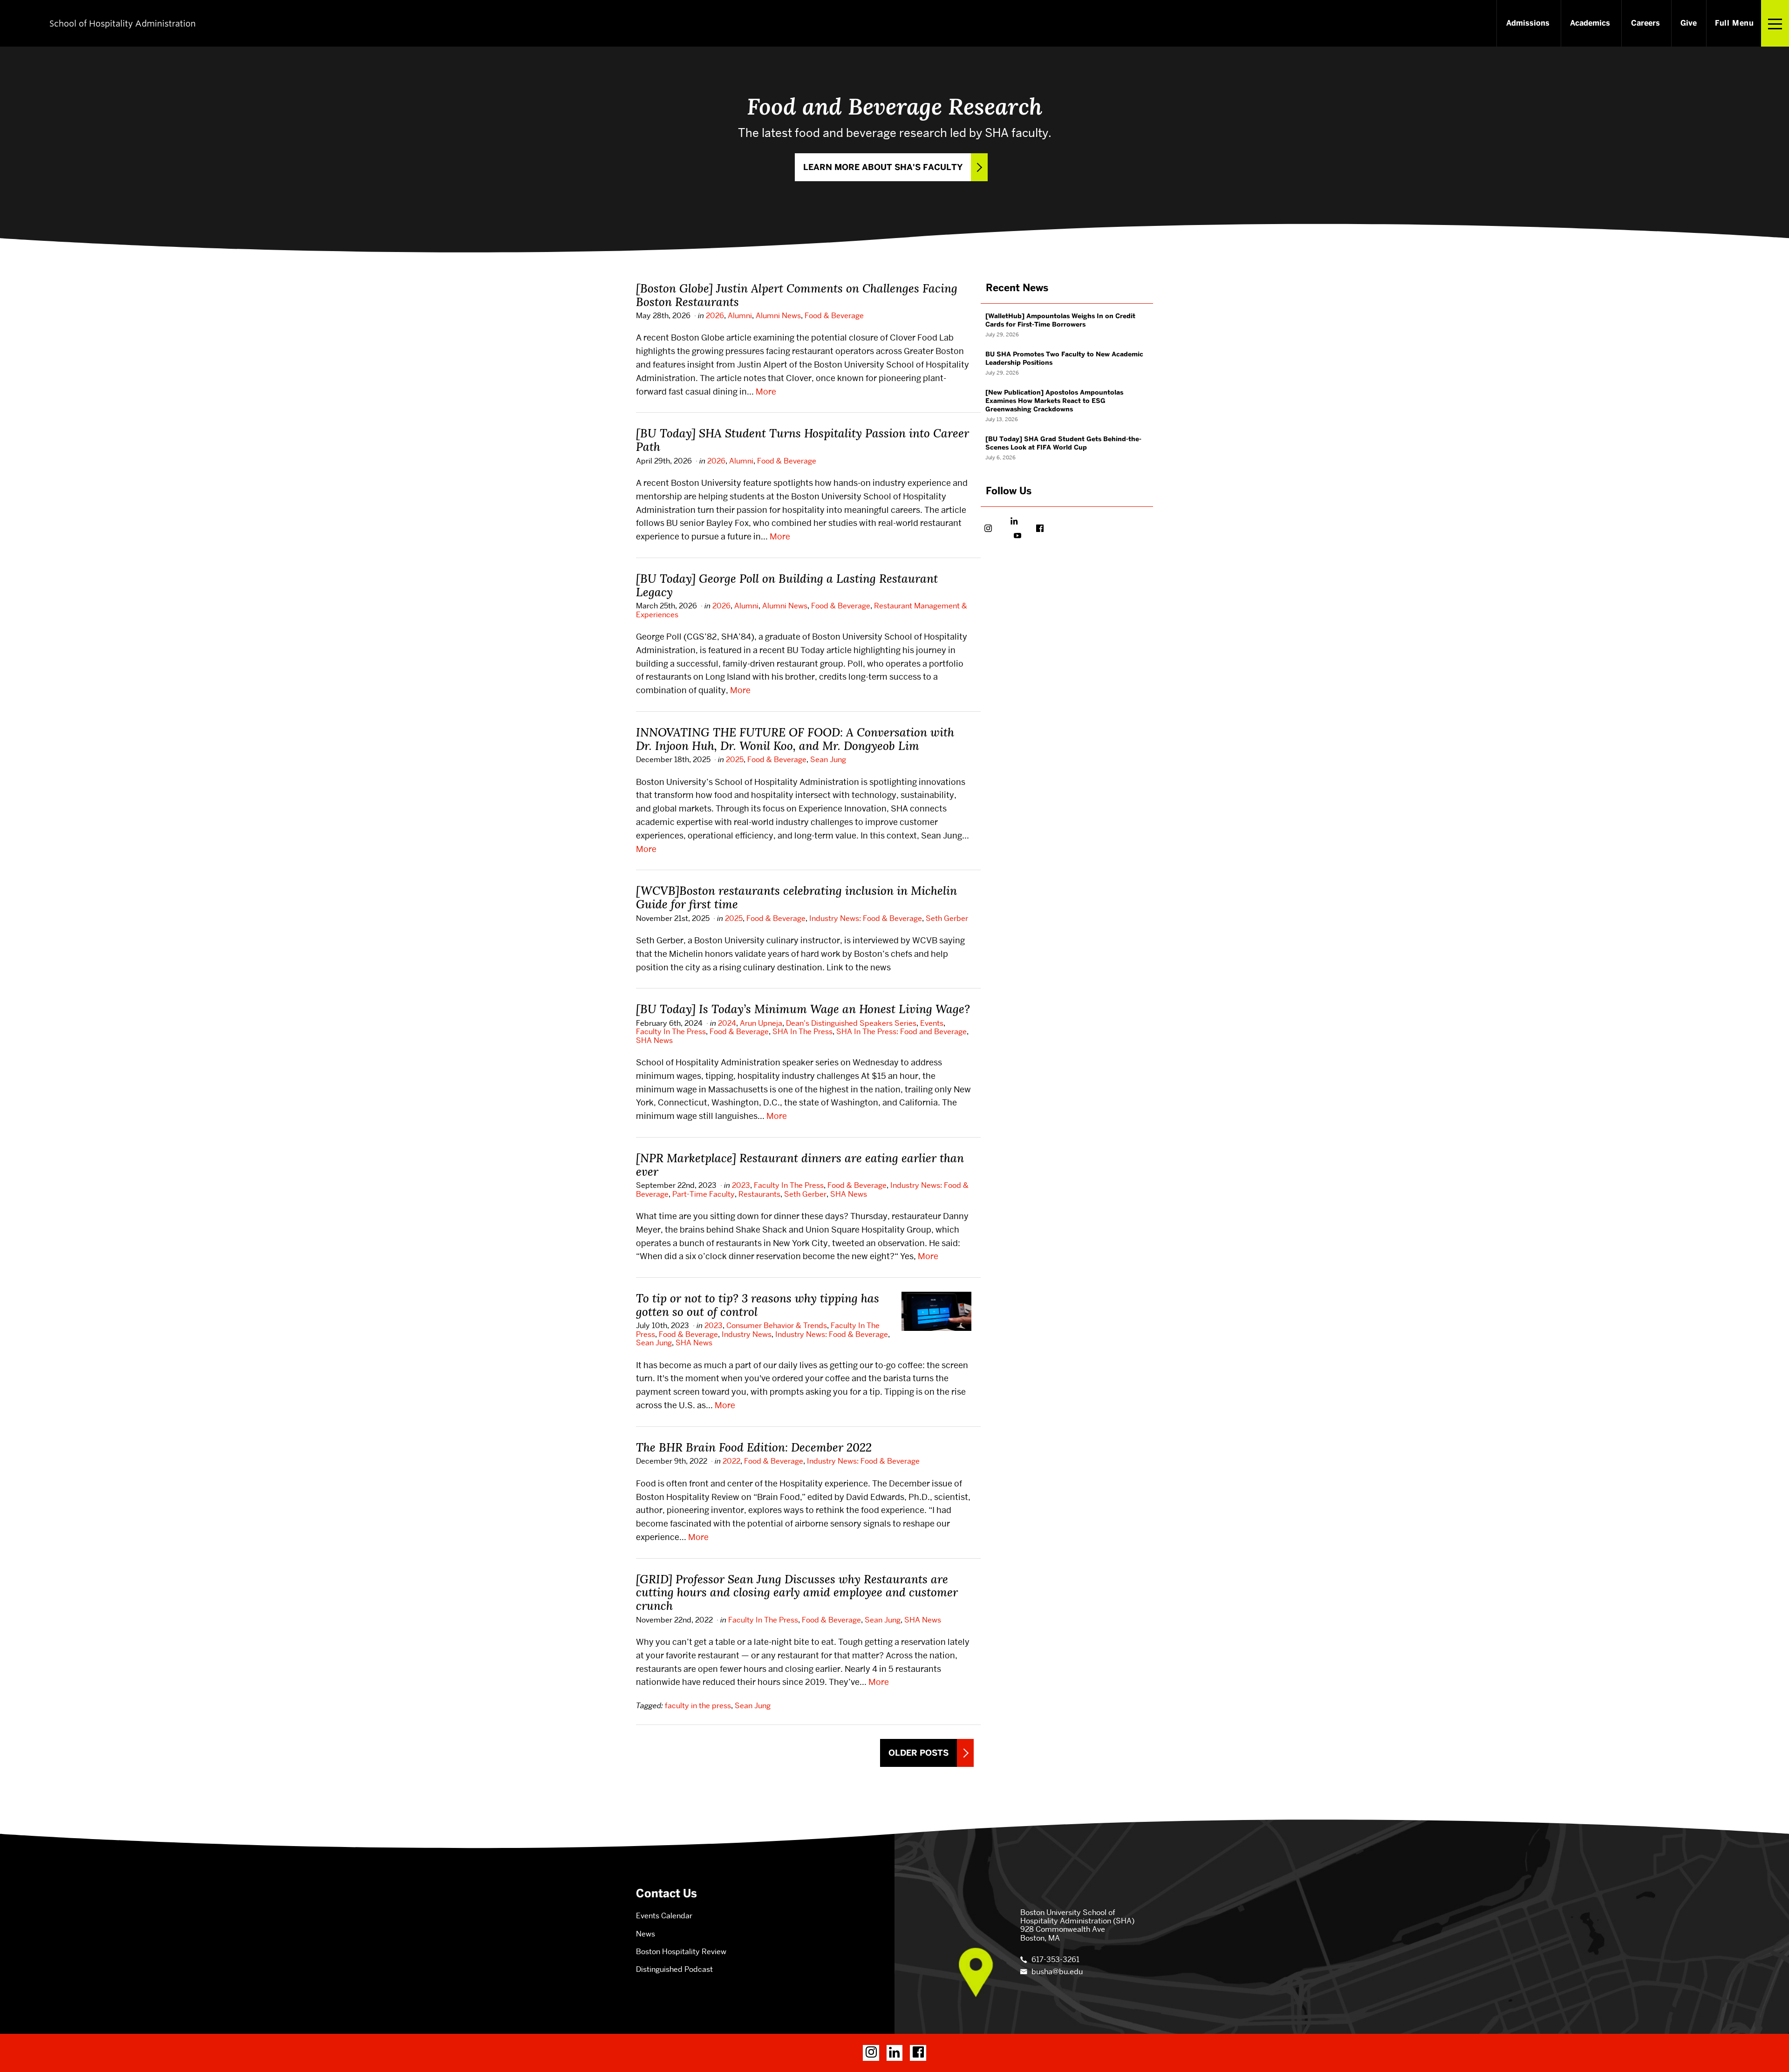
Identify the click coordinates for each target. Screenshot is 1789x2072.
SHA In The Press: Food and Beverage (901, 1032)
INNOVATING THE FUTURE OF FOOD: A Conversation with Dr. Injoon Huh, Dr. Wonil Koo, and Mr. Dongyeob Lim (795, 739)
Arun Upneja (761, 1023)
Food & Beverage (834, 316)
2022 (731, 1461)
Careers (1646, 23)
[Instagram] (871, 2053)
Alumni (740, 316)
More (766, 392)
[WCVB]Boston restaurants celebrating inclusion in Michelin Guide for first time (796, 897)
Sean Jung (828, 760)
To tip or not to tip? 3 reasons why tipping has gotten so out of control (758, 1305)
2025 (735, 760)
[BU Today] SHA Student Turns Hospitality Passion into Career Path (802, 440)
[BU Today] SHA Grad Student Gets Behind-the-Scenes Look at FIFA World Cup (1063, 443)
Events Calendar (664, 1916)
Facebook (1040, 529)
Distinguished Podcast (674, 1969)
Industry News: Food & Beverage (866, 918)
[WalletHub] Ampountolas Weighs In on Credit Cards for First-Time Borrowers (1060, 320)
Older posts (918, 1753)
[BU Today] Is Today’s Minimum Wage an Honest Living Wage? (803, 1009)
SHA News (654, 1040)
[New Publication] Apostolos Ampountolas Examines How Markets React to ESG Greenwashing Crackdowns (1054, 401)
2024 (727, 1023)
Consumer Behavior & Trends (777, 1326)
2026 (715, 316)
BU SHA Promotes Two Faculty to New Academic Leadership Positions (1064, 358)
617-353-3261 (1055, 1960)
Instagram (988, 529)
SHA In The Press (802, 1032)
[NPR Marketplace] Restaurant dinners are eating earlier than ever (800, 1165)
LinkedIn (1014, 522)
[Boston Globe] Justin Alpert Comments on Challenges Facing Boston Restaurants (797, 295)
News (645, 1934)
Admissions (1528, 23)
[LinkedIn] (895, 2053)
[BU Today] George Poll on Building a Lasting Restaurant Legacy (787, 585)
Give (1689, 23)
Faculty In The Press (671, 1032)
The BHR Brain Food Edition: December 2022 (754, 1447)
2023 (741, 1185)
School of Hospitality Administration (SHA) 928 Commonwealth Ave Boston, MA (1077, 1925)
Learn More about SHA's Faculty (883, 167)
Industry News (747, 1334)
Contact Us (666, 1893)
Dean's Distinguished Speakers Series (851, 1023)
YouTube (1017, 537)
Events (932, 1023)
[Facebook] (918, 2053)
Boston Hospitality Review (681, 1952)
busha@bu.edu (1057, 1972)
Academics (1590, 23)
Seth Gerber (947, 918)
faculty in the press (698, 1706)
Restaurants (759, 1194)
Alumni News (778, 316)
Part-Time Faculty (703, 1194)
